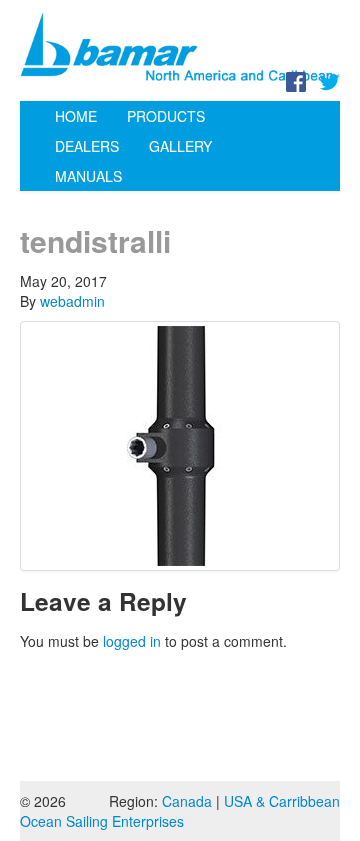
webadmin (72, 301)
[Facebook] (296, 80)
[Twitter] (330, 80)
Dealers (87, 146)
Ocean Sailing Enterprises (102, 821)
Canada (187, 801)
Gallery (180, 146)
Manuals (88, 176)
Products (166, 116)
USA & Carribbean (282, 801)
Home (76, 116)
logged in (132, 641)
